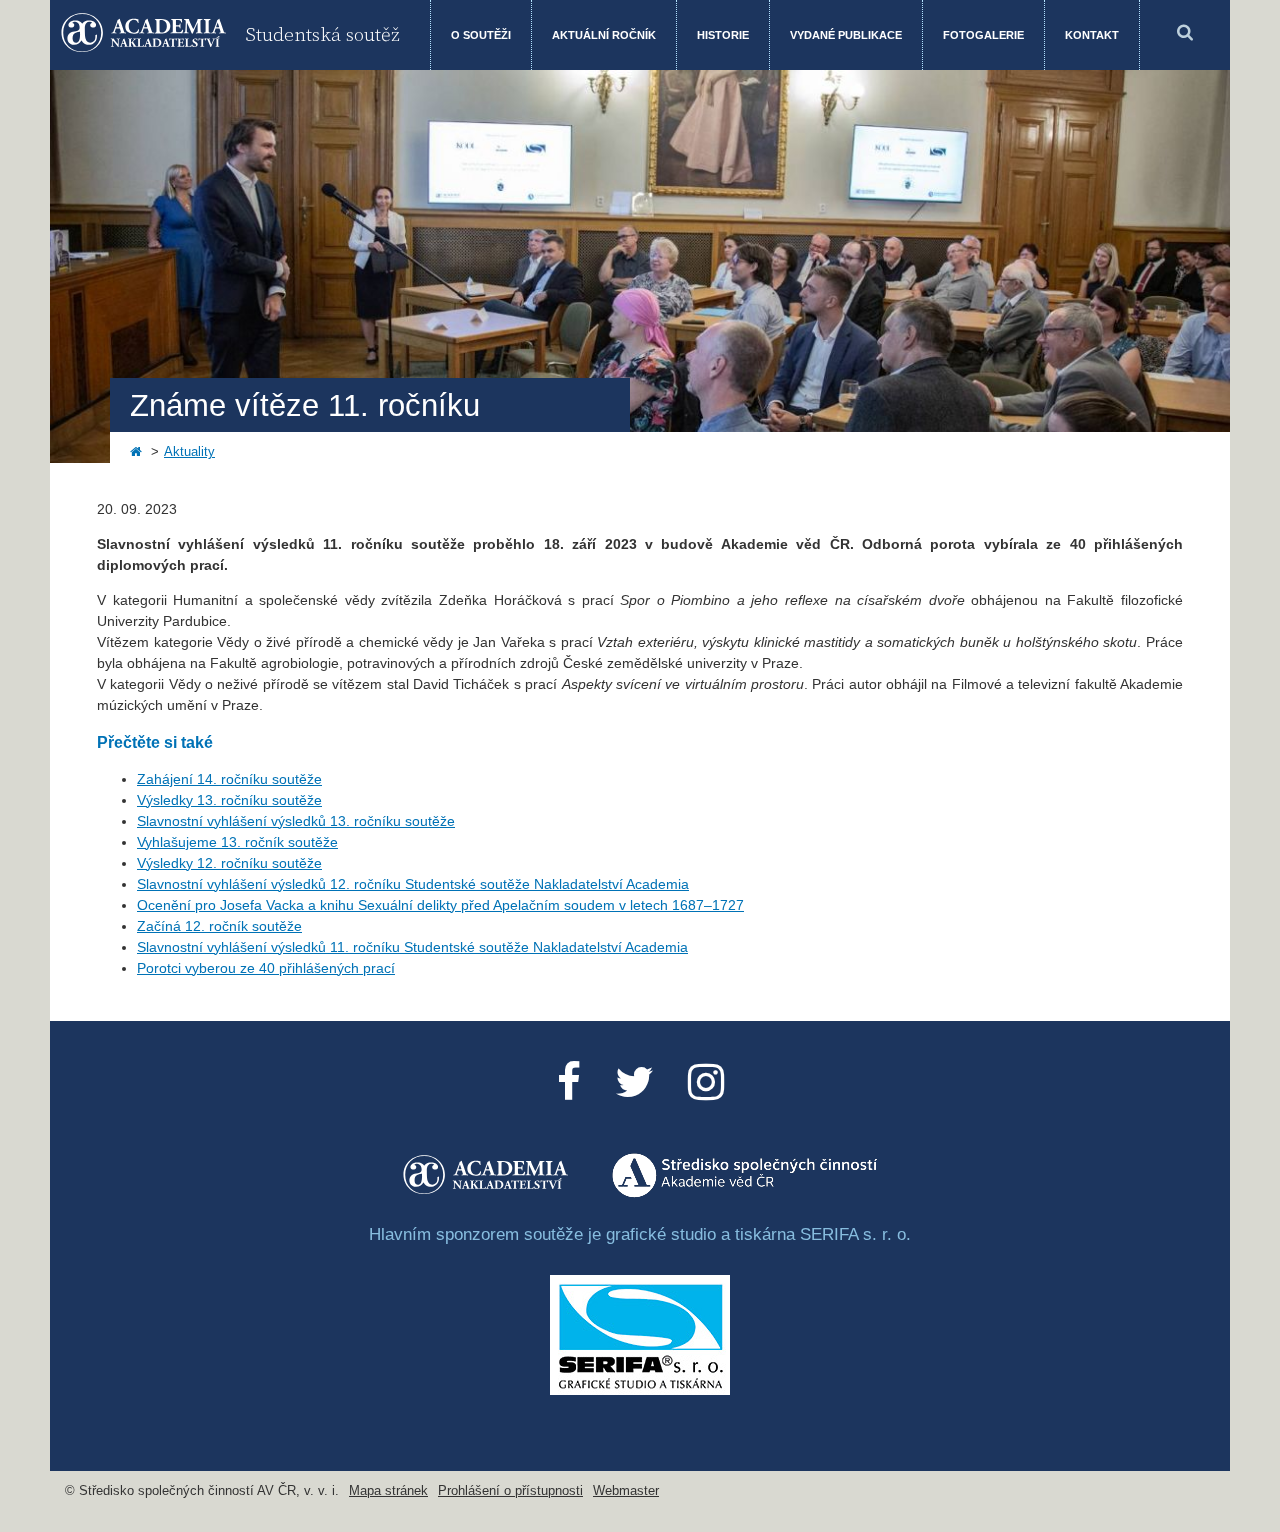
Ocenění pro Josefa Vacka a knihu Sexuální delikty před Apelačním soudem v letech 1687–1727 (440, 905)
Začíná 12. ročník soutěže (219, 926)
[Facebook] (569, 1082)
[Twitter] (634, 1082)
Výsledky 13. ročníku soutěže (229, 800)
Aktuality (189, 452)
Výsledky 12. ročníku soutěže (229, 863)
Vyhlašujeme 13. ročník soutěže (237, 842)
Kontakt (1092, 35)
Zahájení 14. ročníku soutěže (229, 779)
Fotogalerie (983, 35)
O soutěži (481, 35)
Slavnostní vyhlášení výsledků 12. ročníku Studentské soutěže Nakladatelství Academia (413, 884)
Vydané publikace (846, 35)
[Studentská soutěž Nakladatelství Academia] (487, 1193)
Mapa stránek (388, 1491)
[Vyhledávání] (1185, 35)
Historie (723, 35)
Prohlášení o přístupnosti (510, 1491)
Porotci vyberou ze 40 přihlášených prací (266, 968)
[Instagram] (706, 1082)
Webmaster (626, 1491)
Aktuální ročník (604, 35)
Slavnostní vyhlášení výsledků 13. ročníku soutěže (296, 821)
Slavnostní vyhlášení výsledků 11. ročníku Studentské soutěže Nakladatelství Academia (412, 947)
